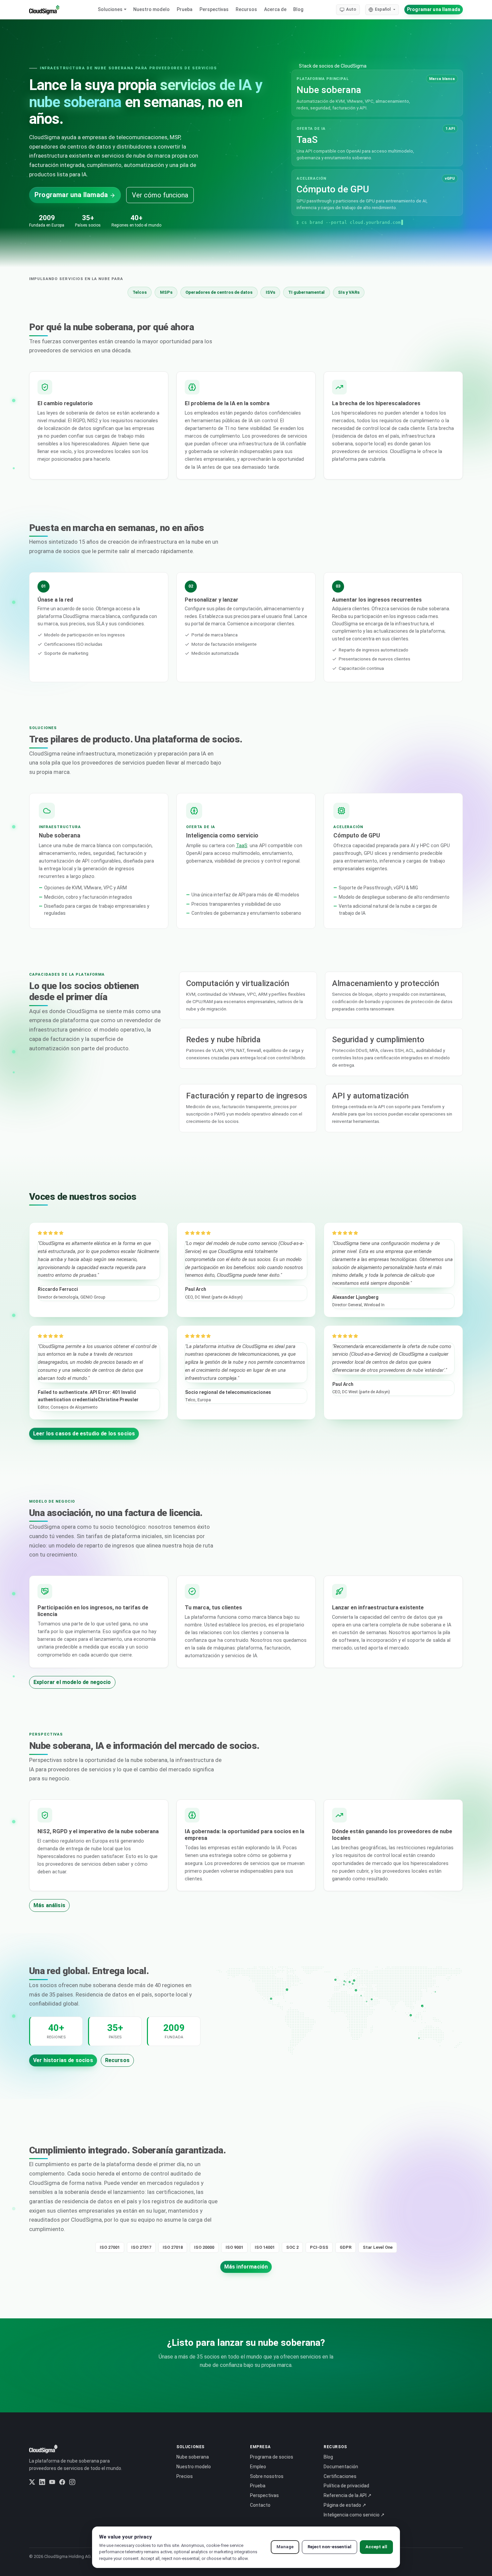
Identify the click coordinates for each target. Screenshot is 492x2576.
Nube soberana (193, 2457)
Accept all (376, 2547)
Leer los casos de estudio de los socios (84, 1434)
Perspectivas (214, 9)
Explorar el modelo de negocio (72, 1682)
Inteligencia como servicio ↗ (354, 2515)
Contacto (260, 2505)
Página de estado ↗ (345, 2505)
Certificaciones (340, 2476)
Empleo (258, 2467)
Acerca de (275, 9)
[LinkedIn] (42, 2482)
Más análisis (49, 1905)
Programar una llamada (434, 9)
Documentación (341, 2467)
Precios (185, 2476)
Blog (298, 9)
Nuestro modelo (151, 9)
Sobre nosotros (267, 2476)
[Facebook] (62, 2482)
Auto (351, 9)
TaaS (242, 846)
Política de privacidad (346, 2486)
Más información (246, 2267)
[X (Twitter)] (32, 2482)
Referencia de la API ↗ (348, 2495)
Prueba (185, 9)
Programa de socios (272, 2457)
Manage (285, 2547)
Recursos (246, 9)
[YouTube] (52, 2482)
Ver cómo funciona (160, 195)
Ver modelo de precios (292, 2394)
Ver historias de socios (63, 2060)
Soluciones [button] (110, 9)
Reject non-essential (330, 2547)
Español (383, 9)
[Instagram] (72, 2482)
